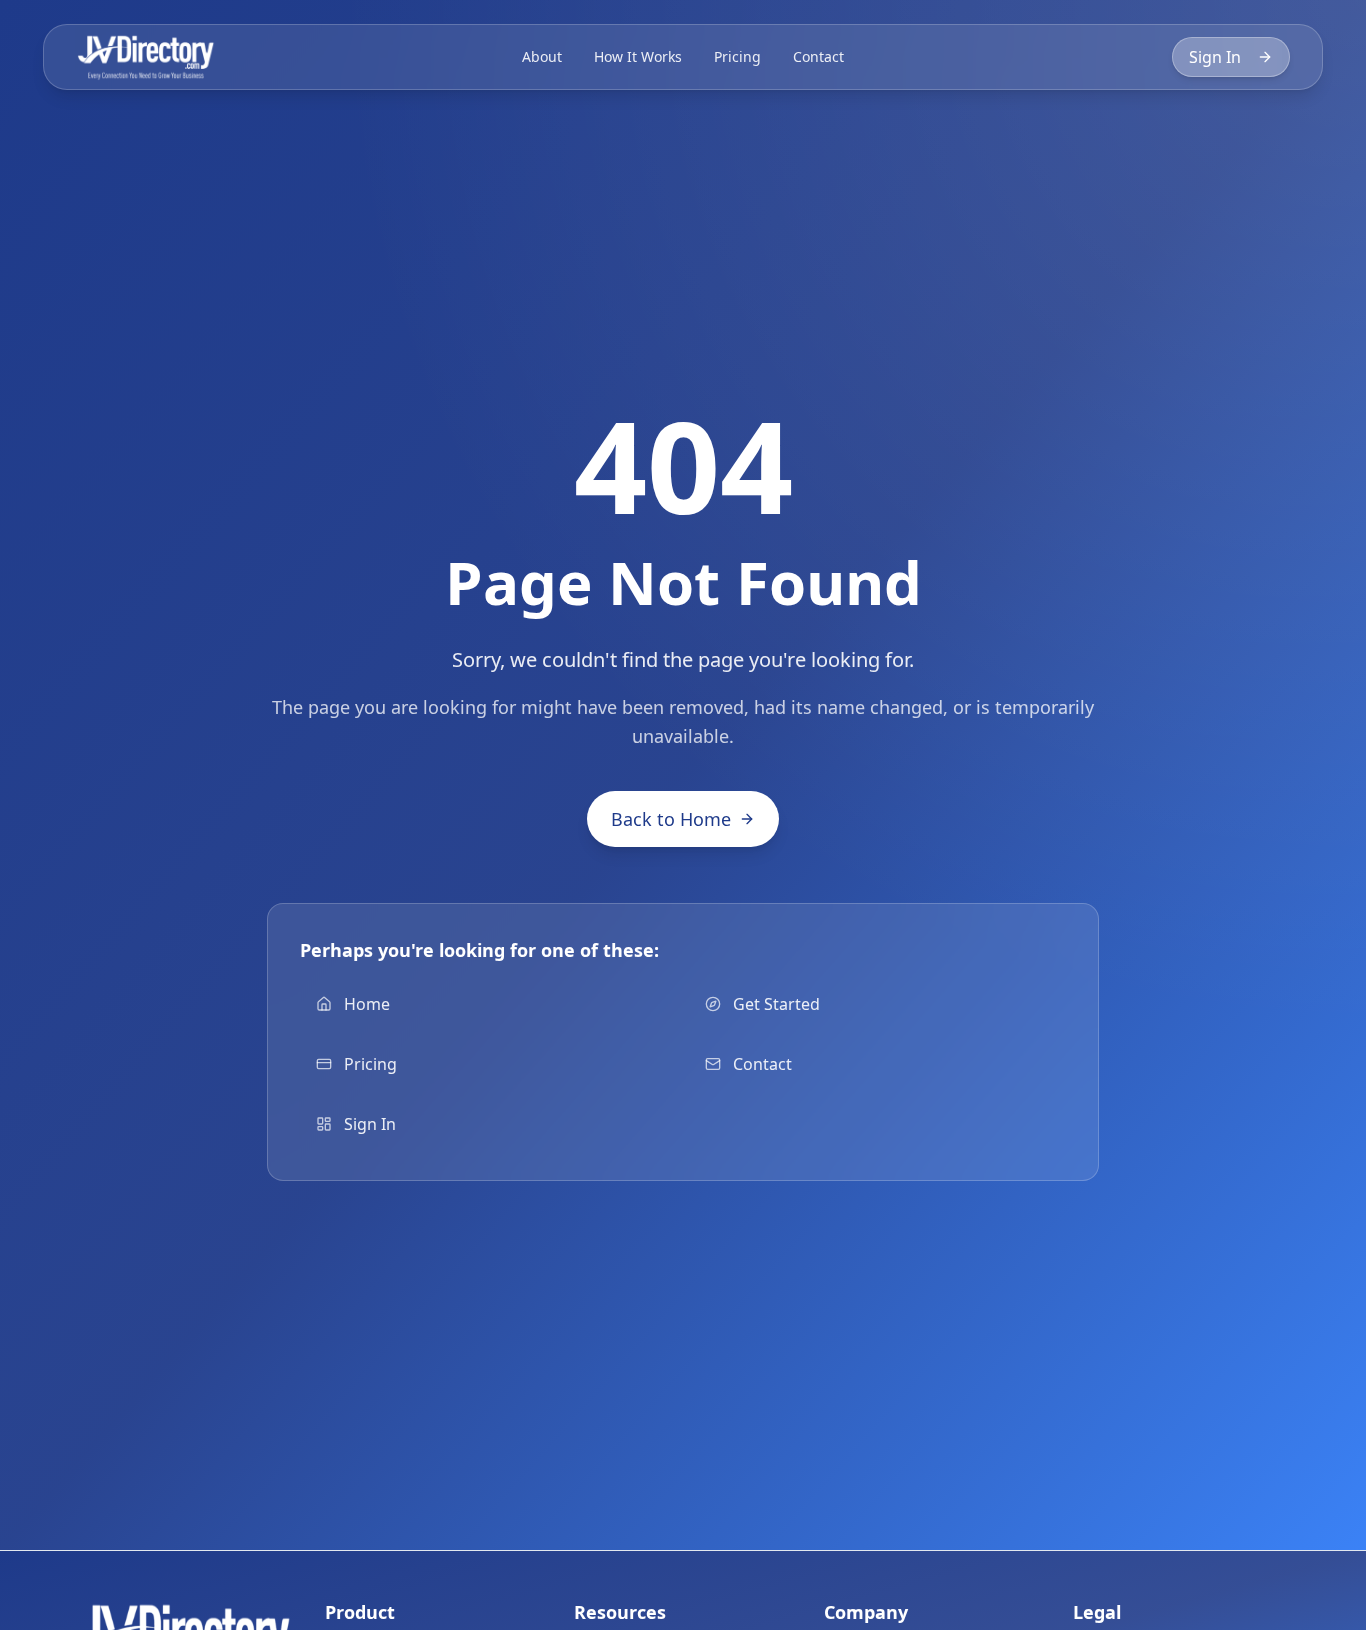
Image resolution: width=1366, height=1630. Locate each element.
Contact (818, 56)
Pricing (737, 56)
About (542, 56)
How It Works (638, 56)
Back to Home (671, 819)
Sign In (1215, 57)
